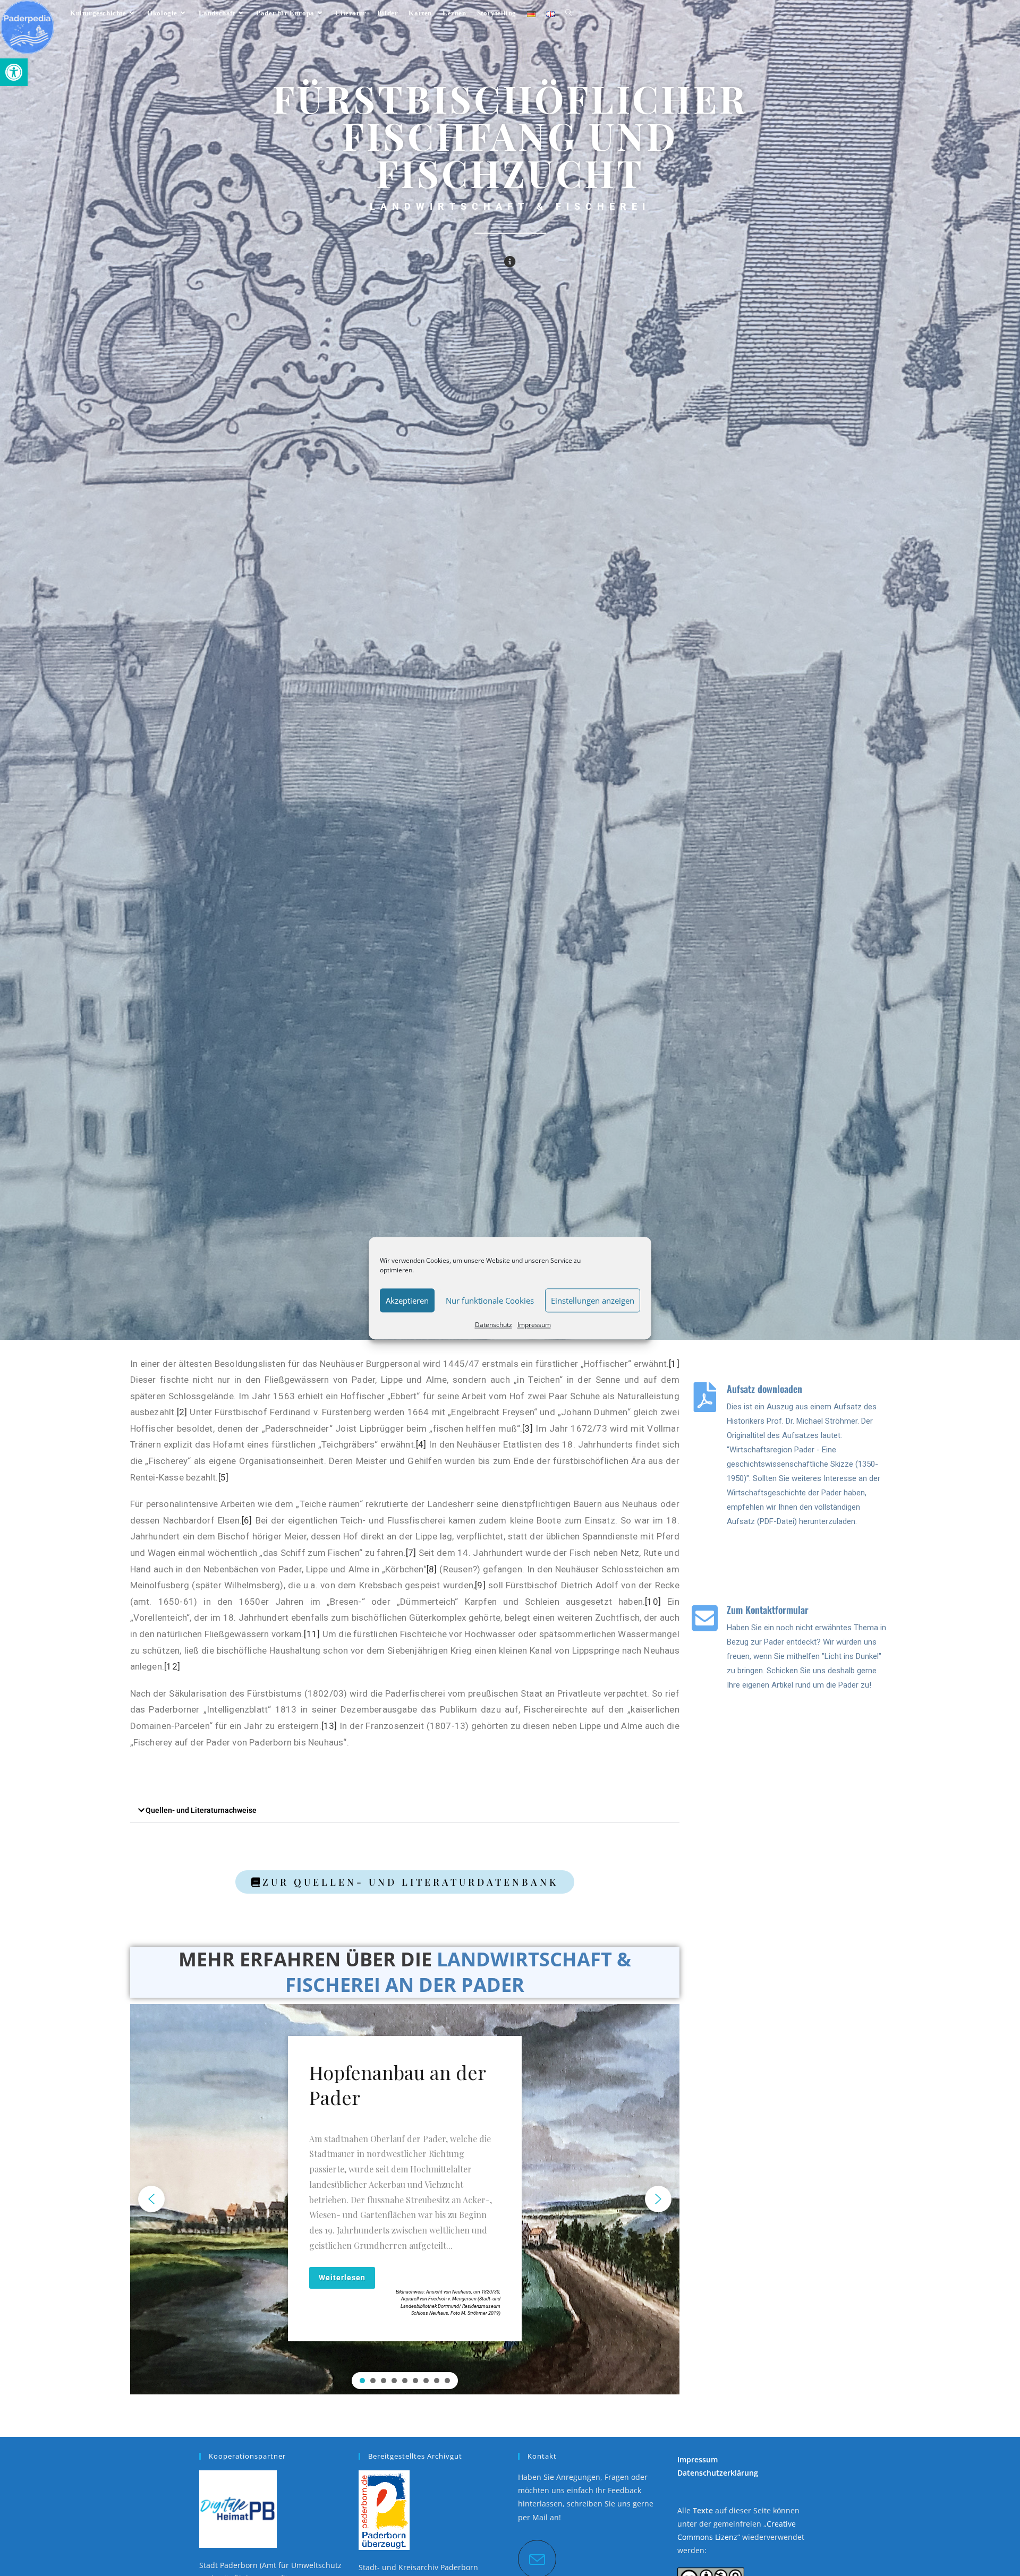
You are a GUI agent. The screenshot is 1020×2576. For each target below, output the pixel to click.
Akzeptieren (407, 1300)
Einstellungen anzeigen (593, 1300)
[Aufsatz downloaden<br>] (705, 1397)
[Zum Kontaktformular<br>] (705, 1618)
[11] (313, 1634)
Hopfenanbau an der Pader (397, 2085)
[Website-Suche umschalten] (569, 13)
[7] (411, 1553)
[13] (329, 1726)
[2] (182, 1412)
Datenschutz (494, 1325)
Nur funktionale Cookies (490, 1300)
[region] (405, 2199)
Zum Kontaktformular (768, 1610)
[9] (480, 1585)
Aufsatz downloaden (764, 1389)
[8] (432, 1569)
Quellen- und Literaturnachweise (201, 1810)
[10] (653, 1602)
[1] (674, 1364)
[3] (528, 1428)
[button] (14, 72)
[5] (224, 1477)
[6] (247, 1520)
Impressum (534, 1325)
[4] (421, 1444)
